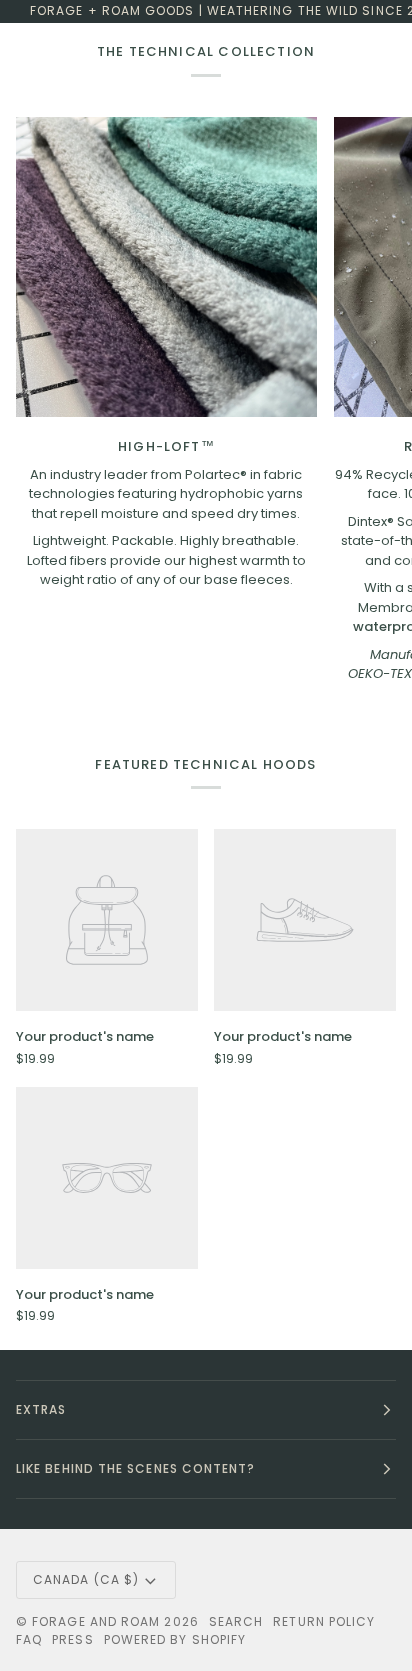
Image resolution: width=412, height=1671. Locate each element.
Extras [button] (41, 1409)
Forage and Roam (96, 1621)
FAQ (29, 1639)
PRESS (72, 1639)
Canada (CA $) (86, 1579)
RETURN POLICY (324, 1621)
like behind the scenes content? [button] (135, 1468)
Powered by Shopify (175, 1639)
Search (236, 1621)
